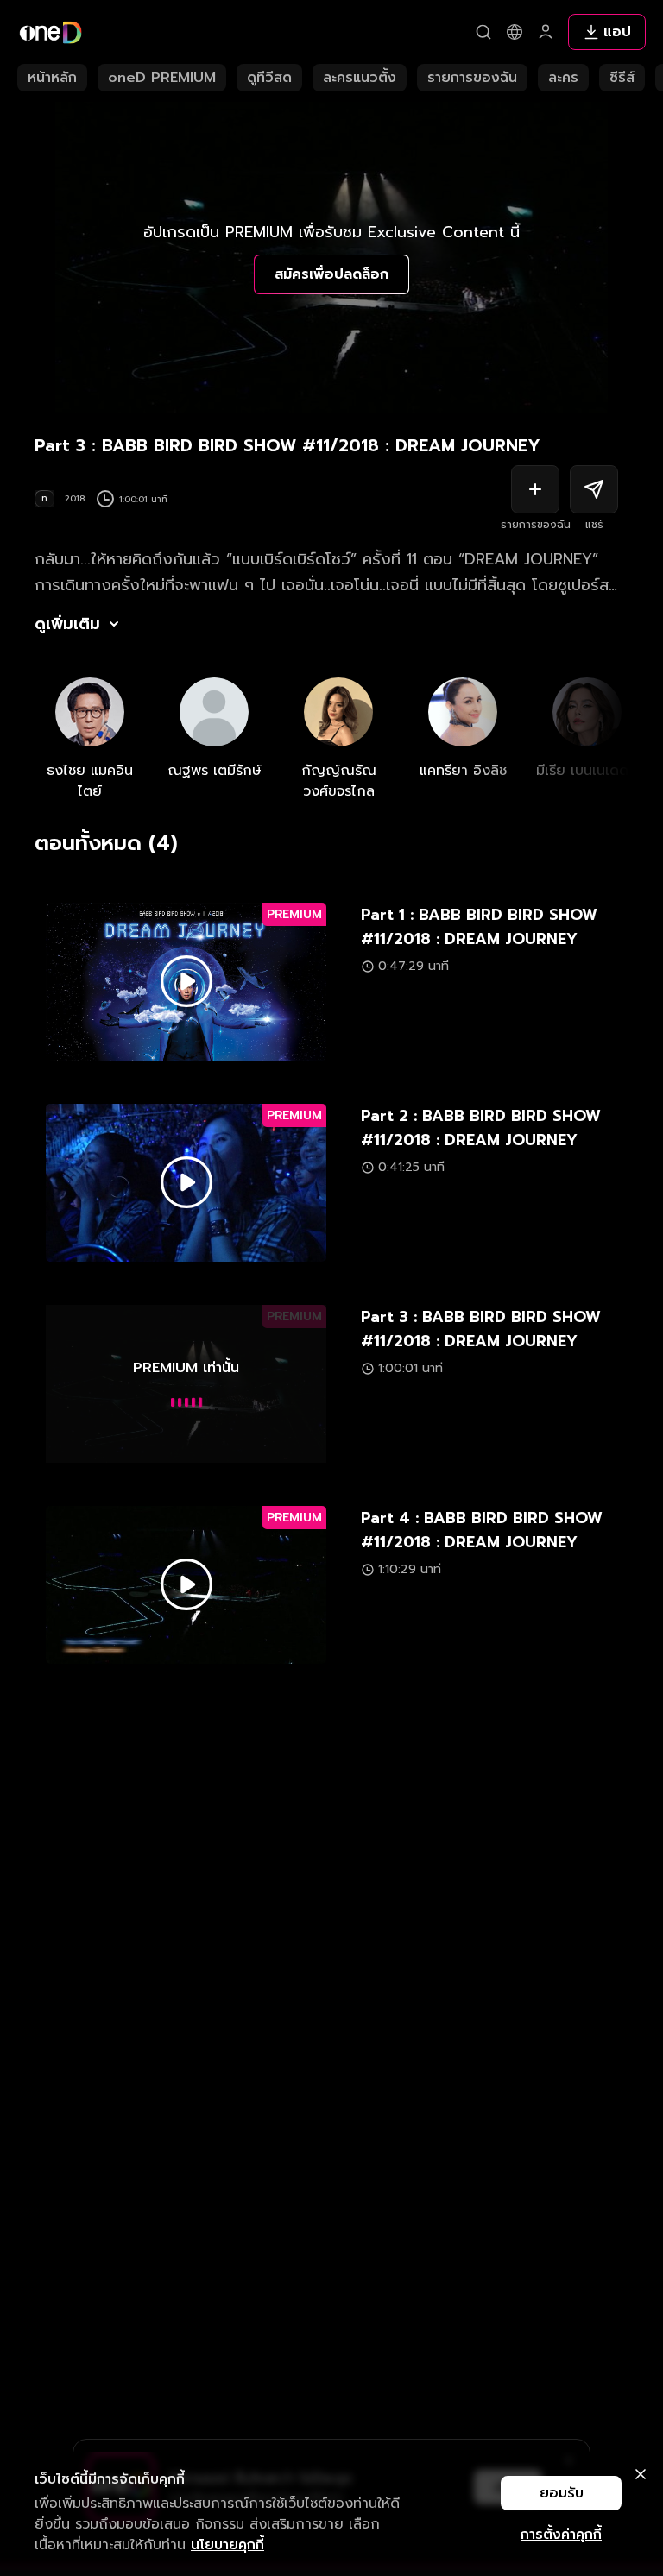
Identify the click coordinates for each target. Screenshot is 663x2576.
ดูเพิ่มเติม (67, 624)
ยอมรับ (562, 2493)
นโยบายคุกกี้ (227, 2545)
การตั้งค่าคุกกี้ (561, 2535)
